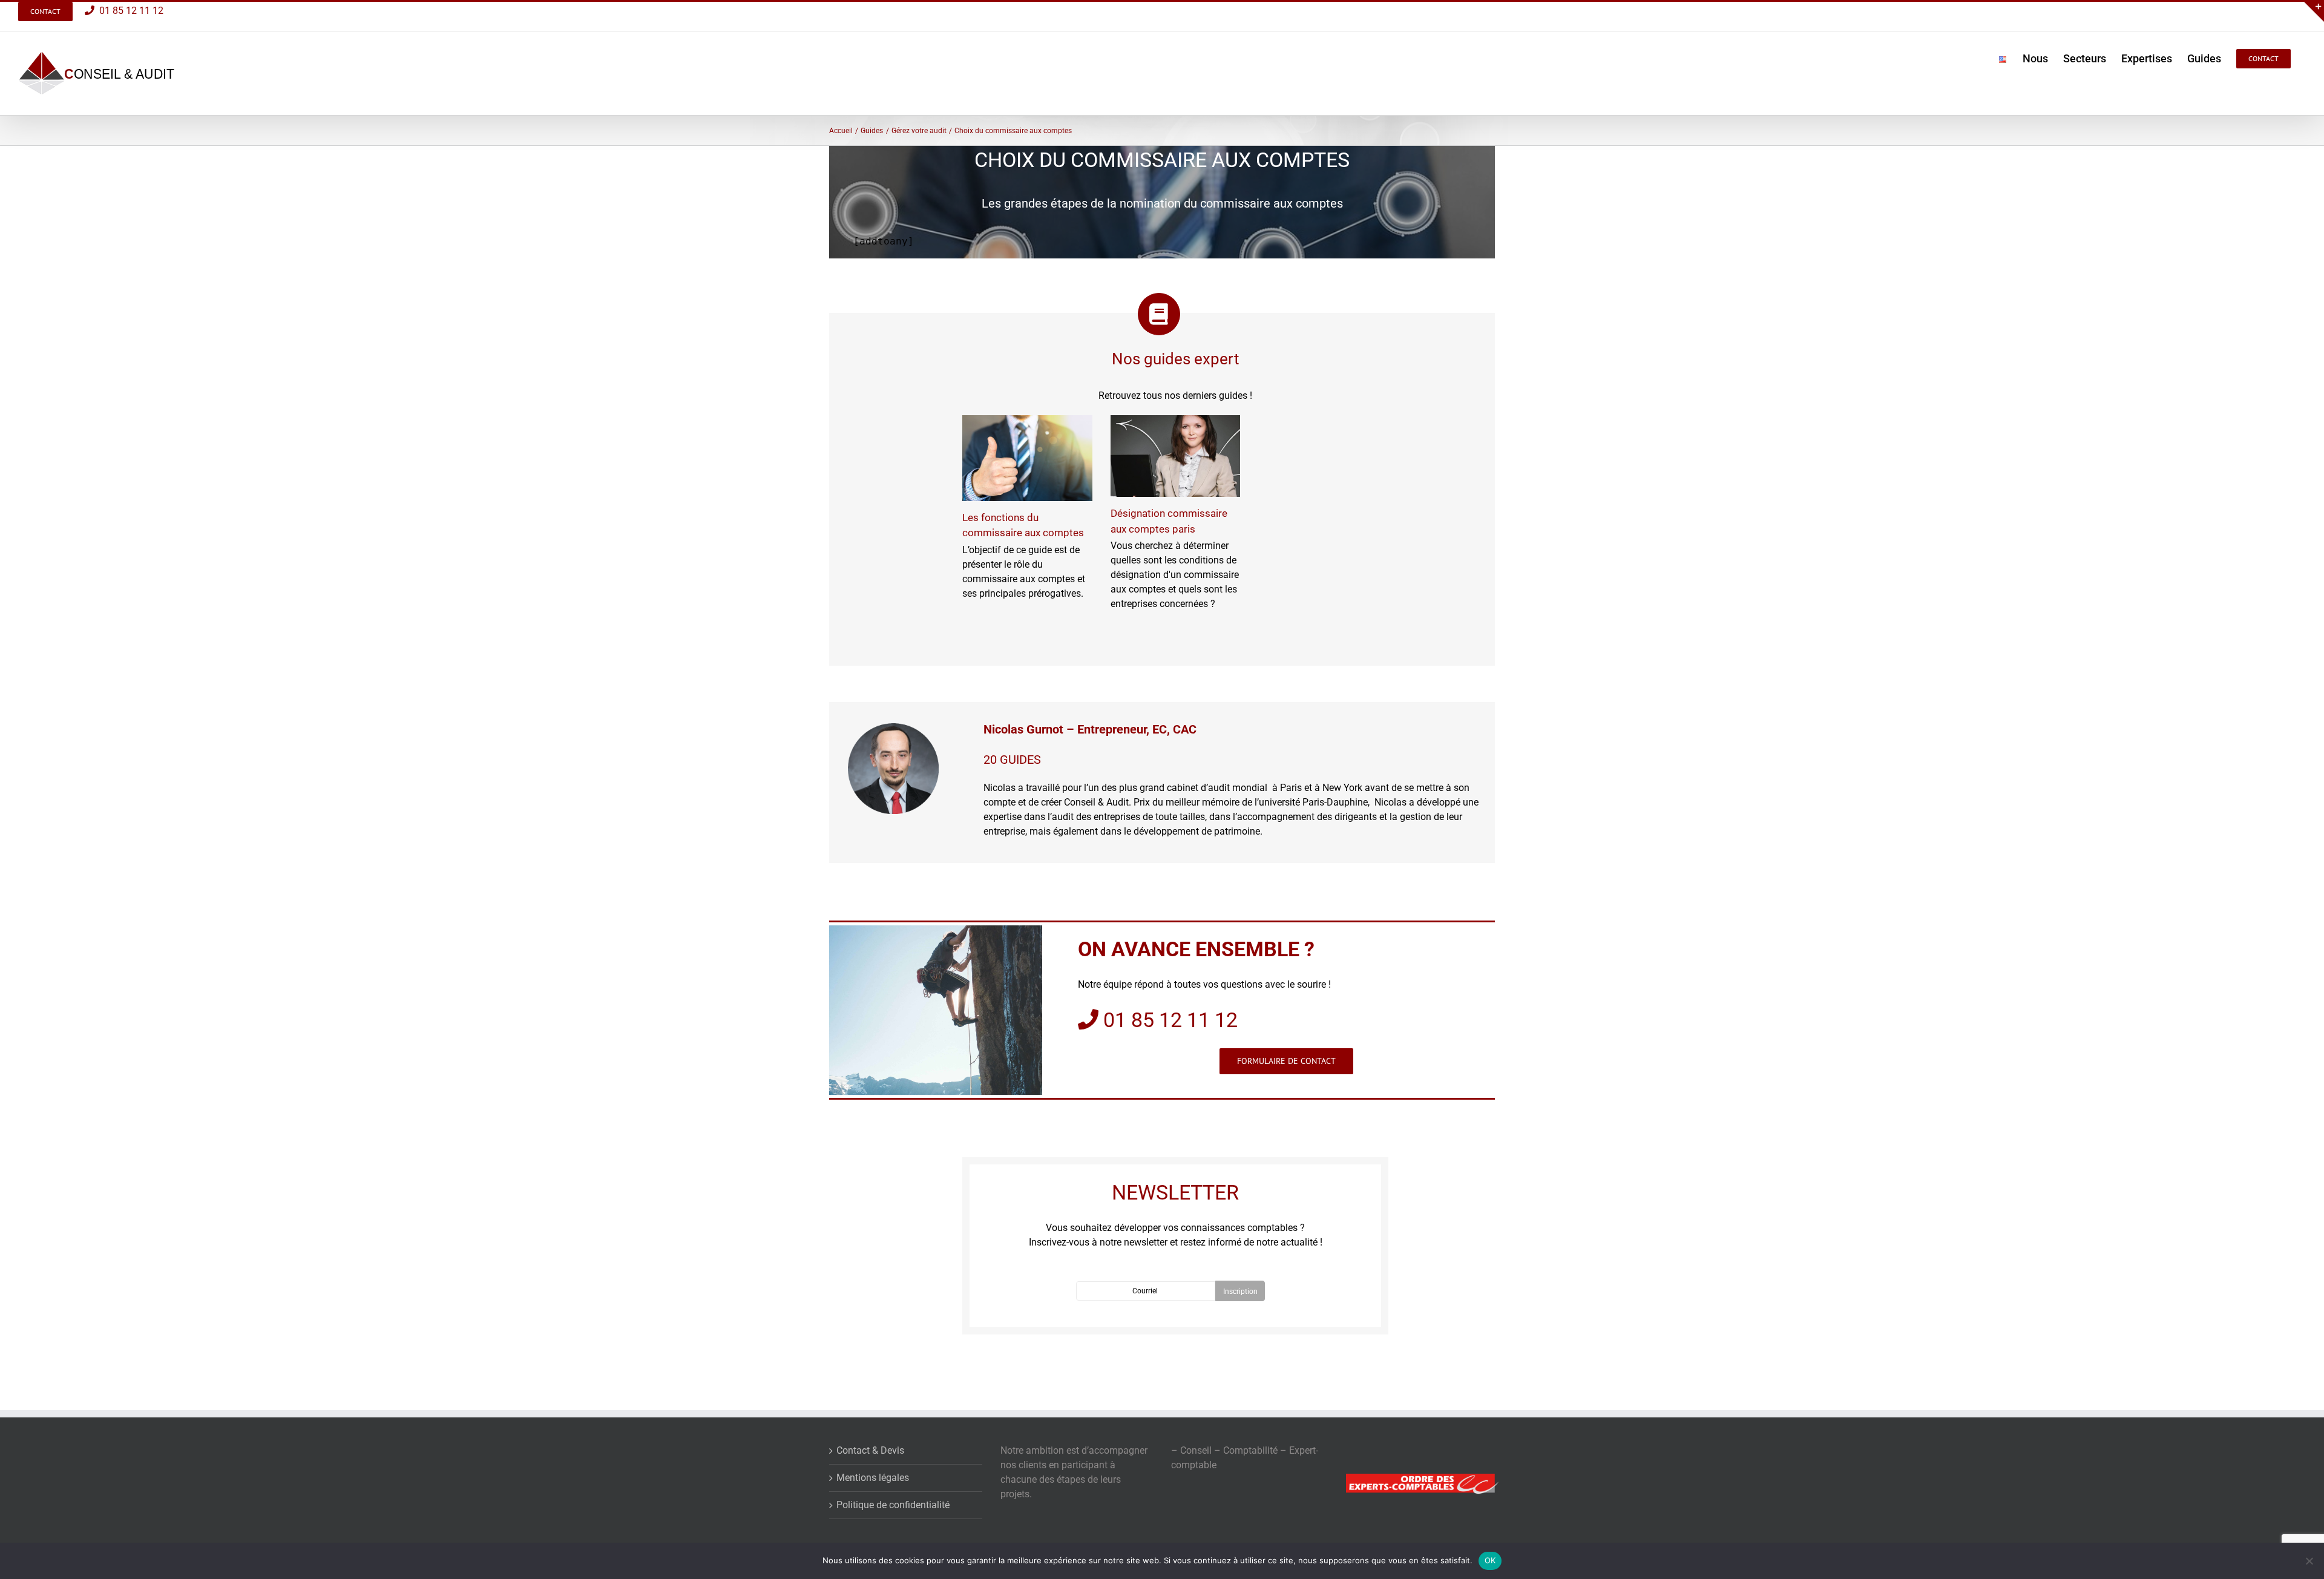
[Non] (2309, 1561)
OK (1490, 1560)
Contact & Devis (870, 1450)
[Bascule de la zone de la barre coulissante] (2313, 11)
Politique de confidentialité (893, 1505)
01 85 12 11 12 (129, 11)
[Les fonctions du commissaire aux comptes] (1027, 458)
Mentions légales (873, 1478)
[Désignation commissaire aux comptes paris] (1176, 456)
